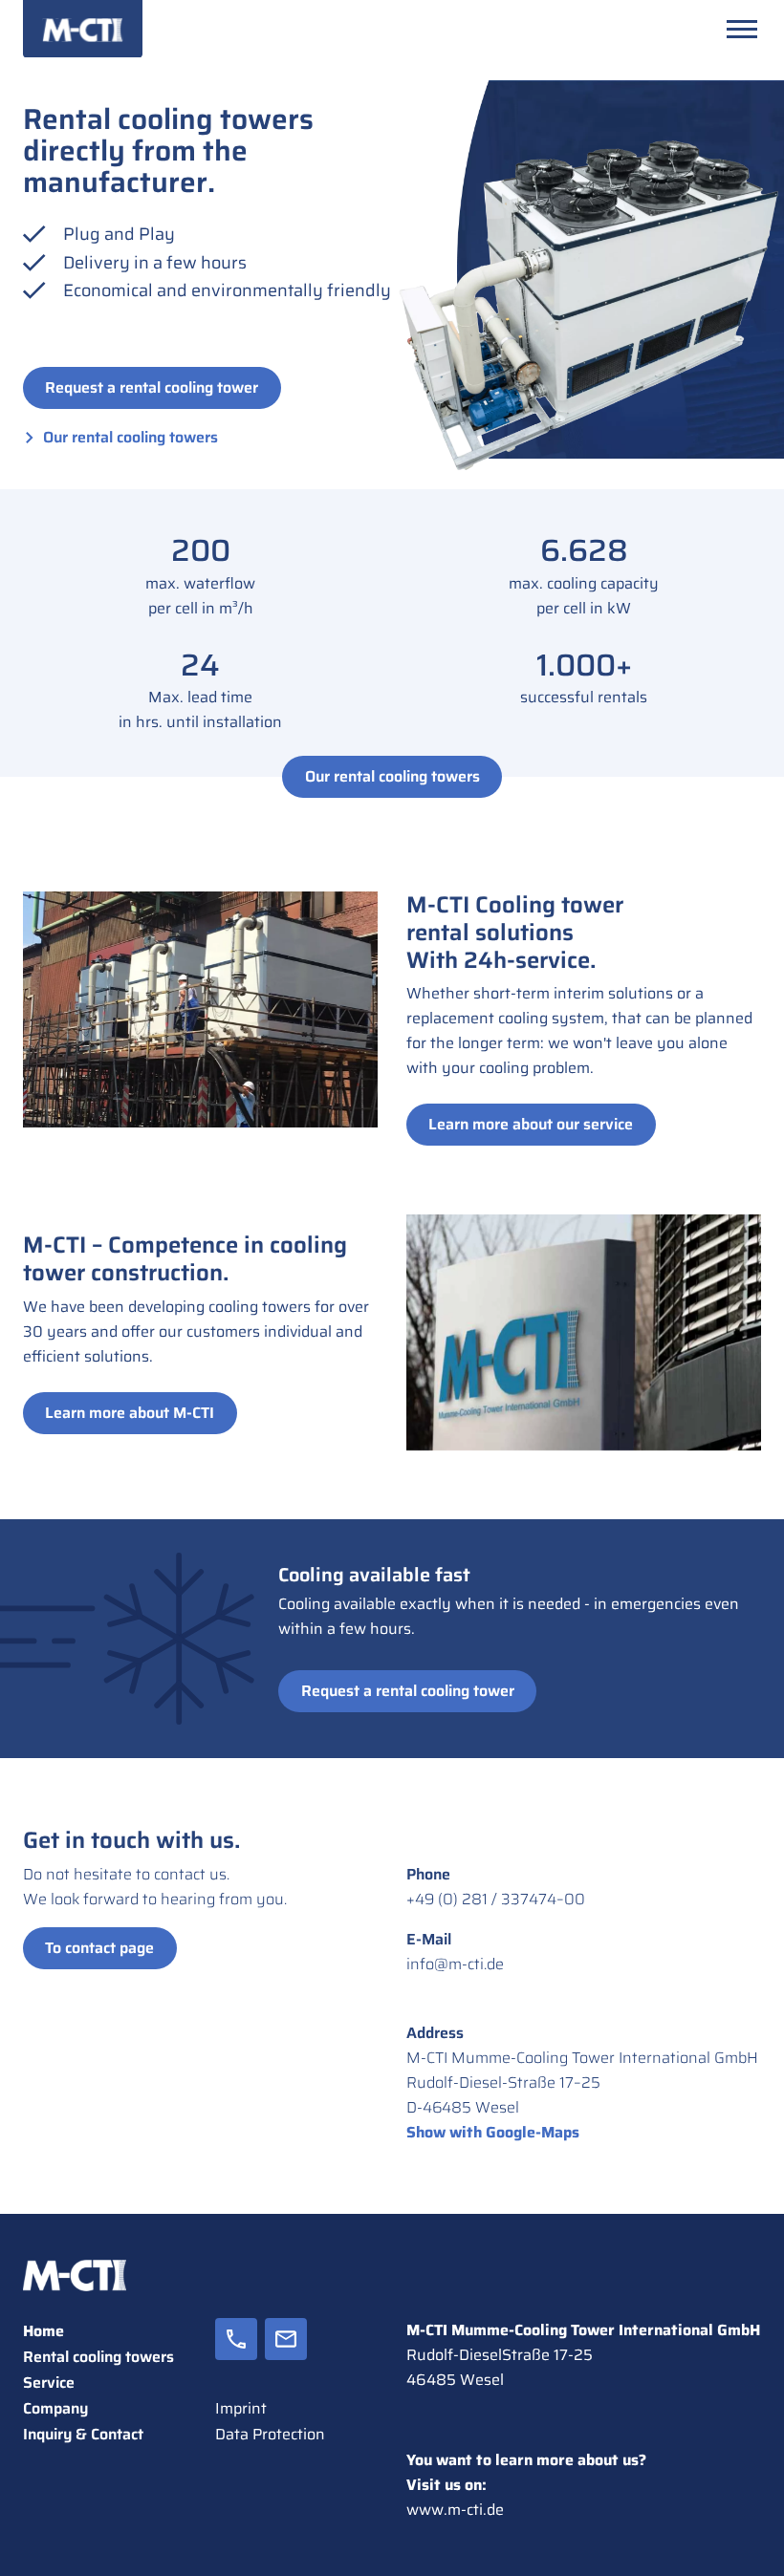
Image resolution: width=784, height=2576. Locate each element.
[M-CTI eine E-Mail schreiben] (286, 2357)
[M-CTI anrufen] (236, 2357)
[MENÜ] (742, 29)
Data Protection (270, 2434)
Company (55, 2408)
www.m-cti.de (455, 2510)
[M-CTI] (83, 29)
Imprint (241, 2408)
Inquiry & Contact (83, 2434)
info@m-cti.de (455, 1964)
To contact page (99, 1948)
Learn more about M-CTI (130, 1413)
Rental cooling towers (98, 2357)
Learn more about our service (531, 1124)
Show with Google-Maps (493, 2132)
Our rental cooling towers (131, 437)
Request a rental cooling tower (152, 387)
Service (49, 2383)
